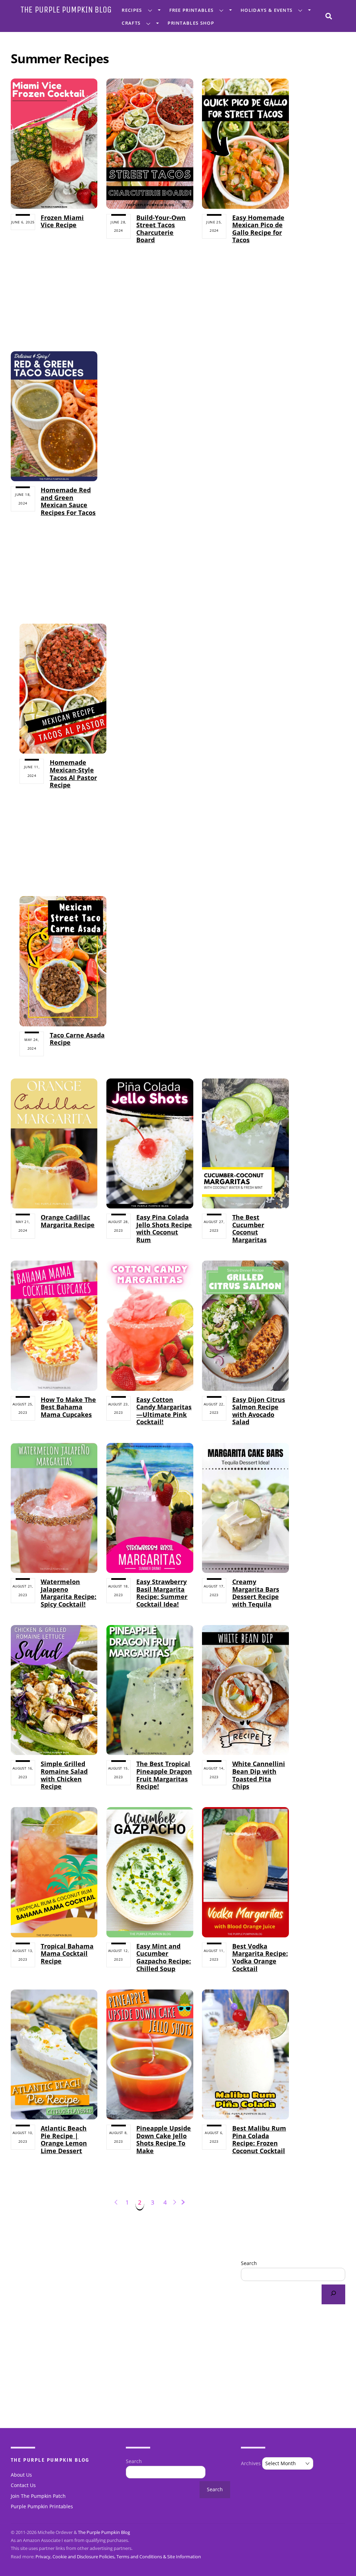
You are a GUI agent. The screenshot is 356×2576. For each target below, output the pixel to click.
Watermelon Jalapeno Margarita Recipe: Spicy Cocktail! (68, 1593)
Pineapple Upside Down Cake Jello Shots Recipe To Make (164, 2139)
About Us (21, 2475)
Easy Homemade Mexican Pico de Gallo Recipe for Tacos (258, 229)
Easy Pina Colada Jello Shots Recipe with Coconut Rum (164, 1228)
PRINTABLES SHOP (191, 23)
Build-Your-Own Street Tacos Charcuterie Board (161, 229)
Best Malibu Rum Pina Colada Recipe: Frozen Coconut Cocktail (259, 2139)
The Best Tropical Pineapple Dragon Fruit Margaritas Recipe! (164, 1775)
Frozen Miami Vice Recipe (62, 221)
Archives (251, 2463)
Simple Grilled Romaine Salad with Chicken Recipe (64, 1775)
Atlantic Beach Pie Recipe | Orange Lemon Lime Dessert (64, 2139)
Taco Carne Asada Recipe (77, 1039)
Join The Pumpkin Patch (38, 2496)
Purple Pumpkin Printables (42, 2507)
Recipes (132, 10)
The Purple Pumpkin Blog (104, 2532)
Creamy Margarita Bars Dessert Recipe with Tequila (256, 1593)
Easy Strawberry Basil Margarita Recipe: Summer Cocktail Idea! (162, 1593)
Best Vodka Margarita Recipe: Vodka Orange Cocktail (260, 1957)
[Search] (333, 2294)
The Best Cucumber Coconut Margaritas (249, 1228)
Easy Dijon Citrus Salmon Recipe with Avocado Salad (259, 1411)
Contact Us (23, 2485)
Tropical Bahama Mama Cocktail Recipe (67, 1954)
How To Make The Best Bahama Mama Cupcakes (68, 1407)
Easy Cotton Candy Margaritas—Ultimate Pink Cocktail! (164, 1411)
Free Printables (192, 10)
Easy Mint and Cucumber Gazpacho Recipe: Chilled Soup (164, 1957)
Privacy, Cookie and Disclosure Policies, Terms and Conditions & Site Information (118, 2557)
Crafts (131, 23)
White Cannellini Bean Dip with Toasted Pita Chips (259, 1775)
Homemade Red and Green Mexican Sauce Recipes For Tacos (68, 501)
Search (249, 2263)
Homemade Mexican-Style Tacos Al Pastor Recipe (73, 774)
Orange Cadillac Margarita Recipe (68, 1221)
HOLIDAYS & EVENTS (266, 10)
